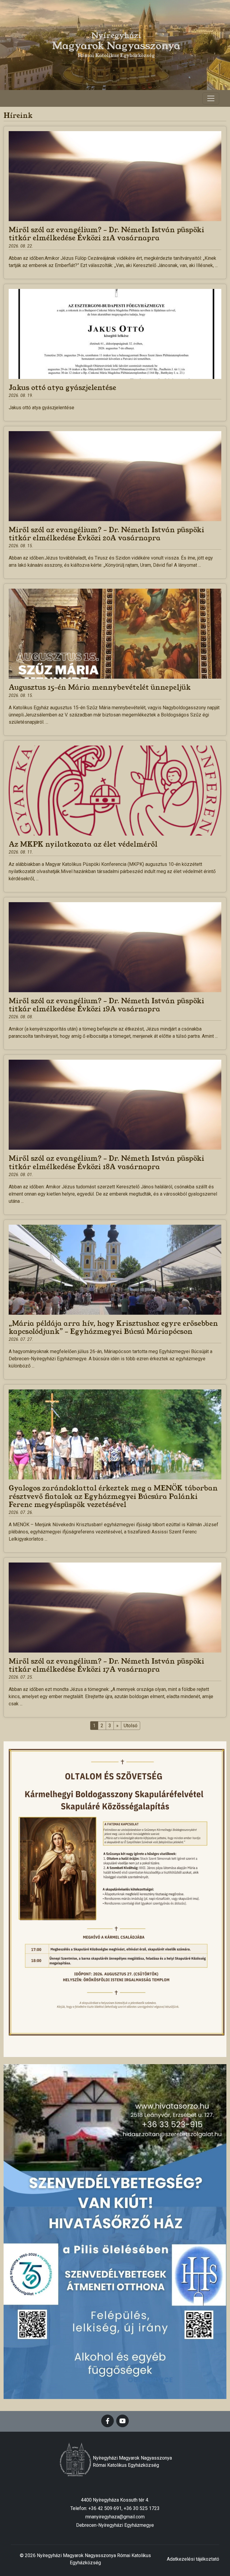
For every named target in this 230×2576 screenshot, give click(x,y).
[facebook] (108, 2421)
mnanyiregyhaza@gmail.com (115, 2517)
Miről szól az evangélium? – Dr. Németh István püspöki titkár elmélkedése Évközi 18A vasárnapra (106, 1162)
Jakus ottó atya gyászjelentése (62, 388)
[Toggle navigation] (211, 98)
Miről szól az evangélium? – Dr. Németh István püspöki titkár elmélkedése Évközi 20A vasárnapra (106, 534)
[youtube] (122, 2421)
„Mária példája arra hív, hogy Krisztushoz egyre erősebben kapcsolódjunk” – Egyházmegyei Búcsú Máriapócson (113, 1327)
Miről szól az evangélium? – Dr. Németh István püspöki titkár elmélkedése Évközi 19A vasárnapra (106, 1005)
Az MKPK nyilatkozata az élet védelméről (83, 844)
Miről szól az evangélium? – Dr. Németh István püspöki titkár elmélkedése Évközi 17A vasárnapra (106, 1665)
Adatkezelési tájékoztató (193, 2559)
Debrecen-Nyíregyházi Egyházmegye (115, 2525)
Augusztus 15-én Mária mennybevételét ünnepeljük (100, 687)
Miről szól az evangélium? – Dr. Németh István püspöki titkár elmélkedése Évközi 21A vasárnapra (106, 234)
